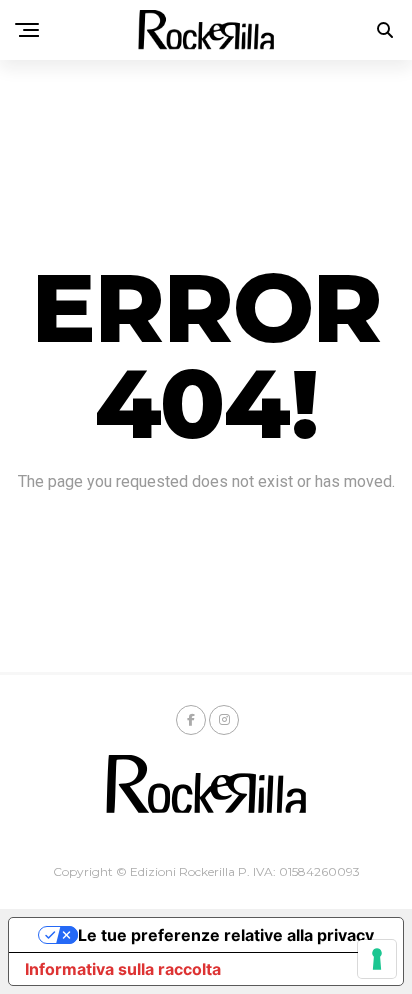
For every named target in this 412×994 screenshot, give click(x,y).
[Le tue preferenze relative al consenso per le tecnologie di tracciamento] (377, 959)
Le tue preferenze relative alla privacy (226, 935)
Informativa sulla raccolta (123, 969)
